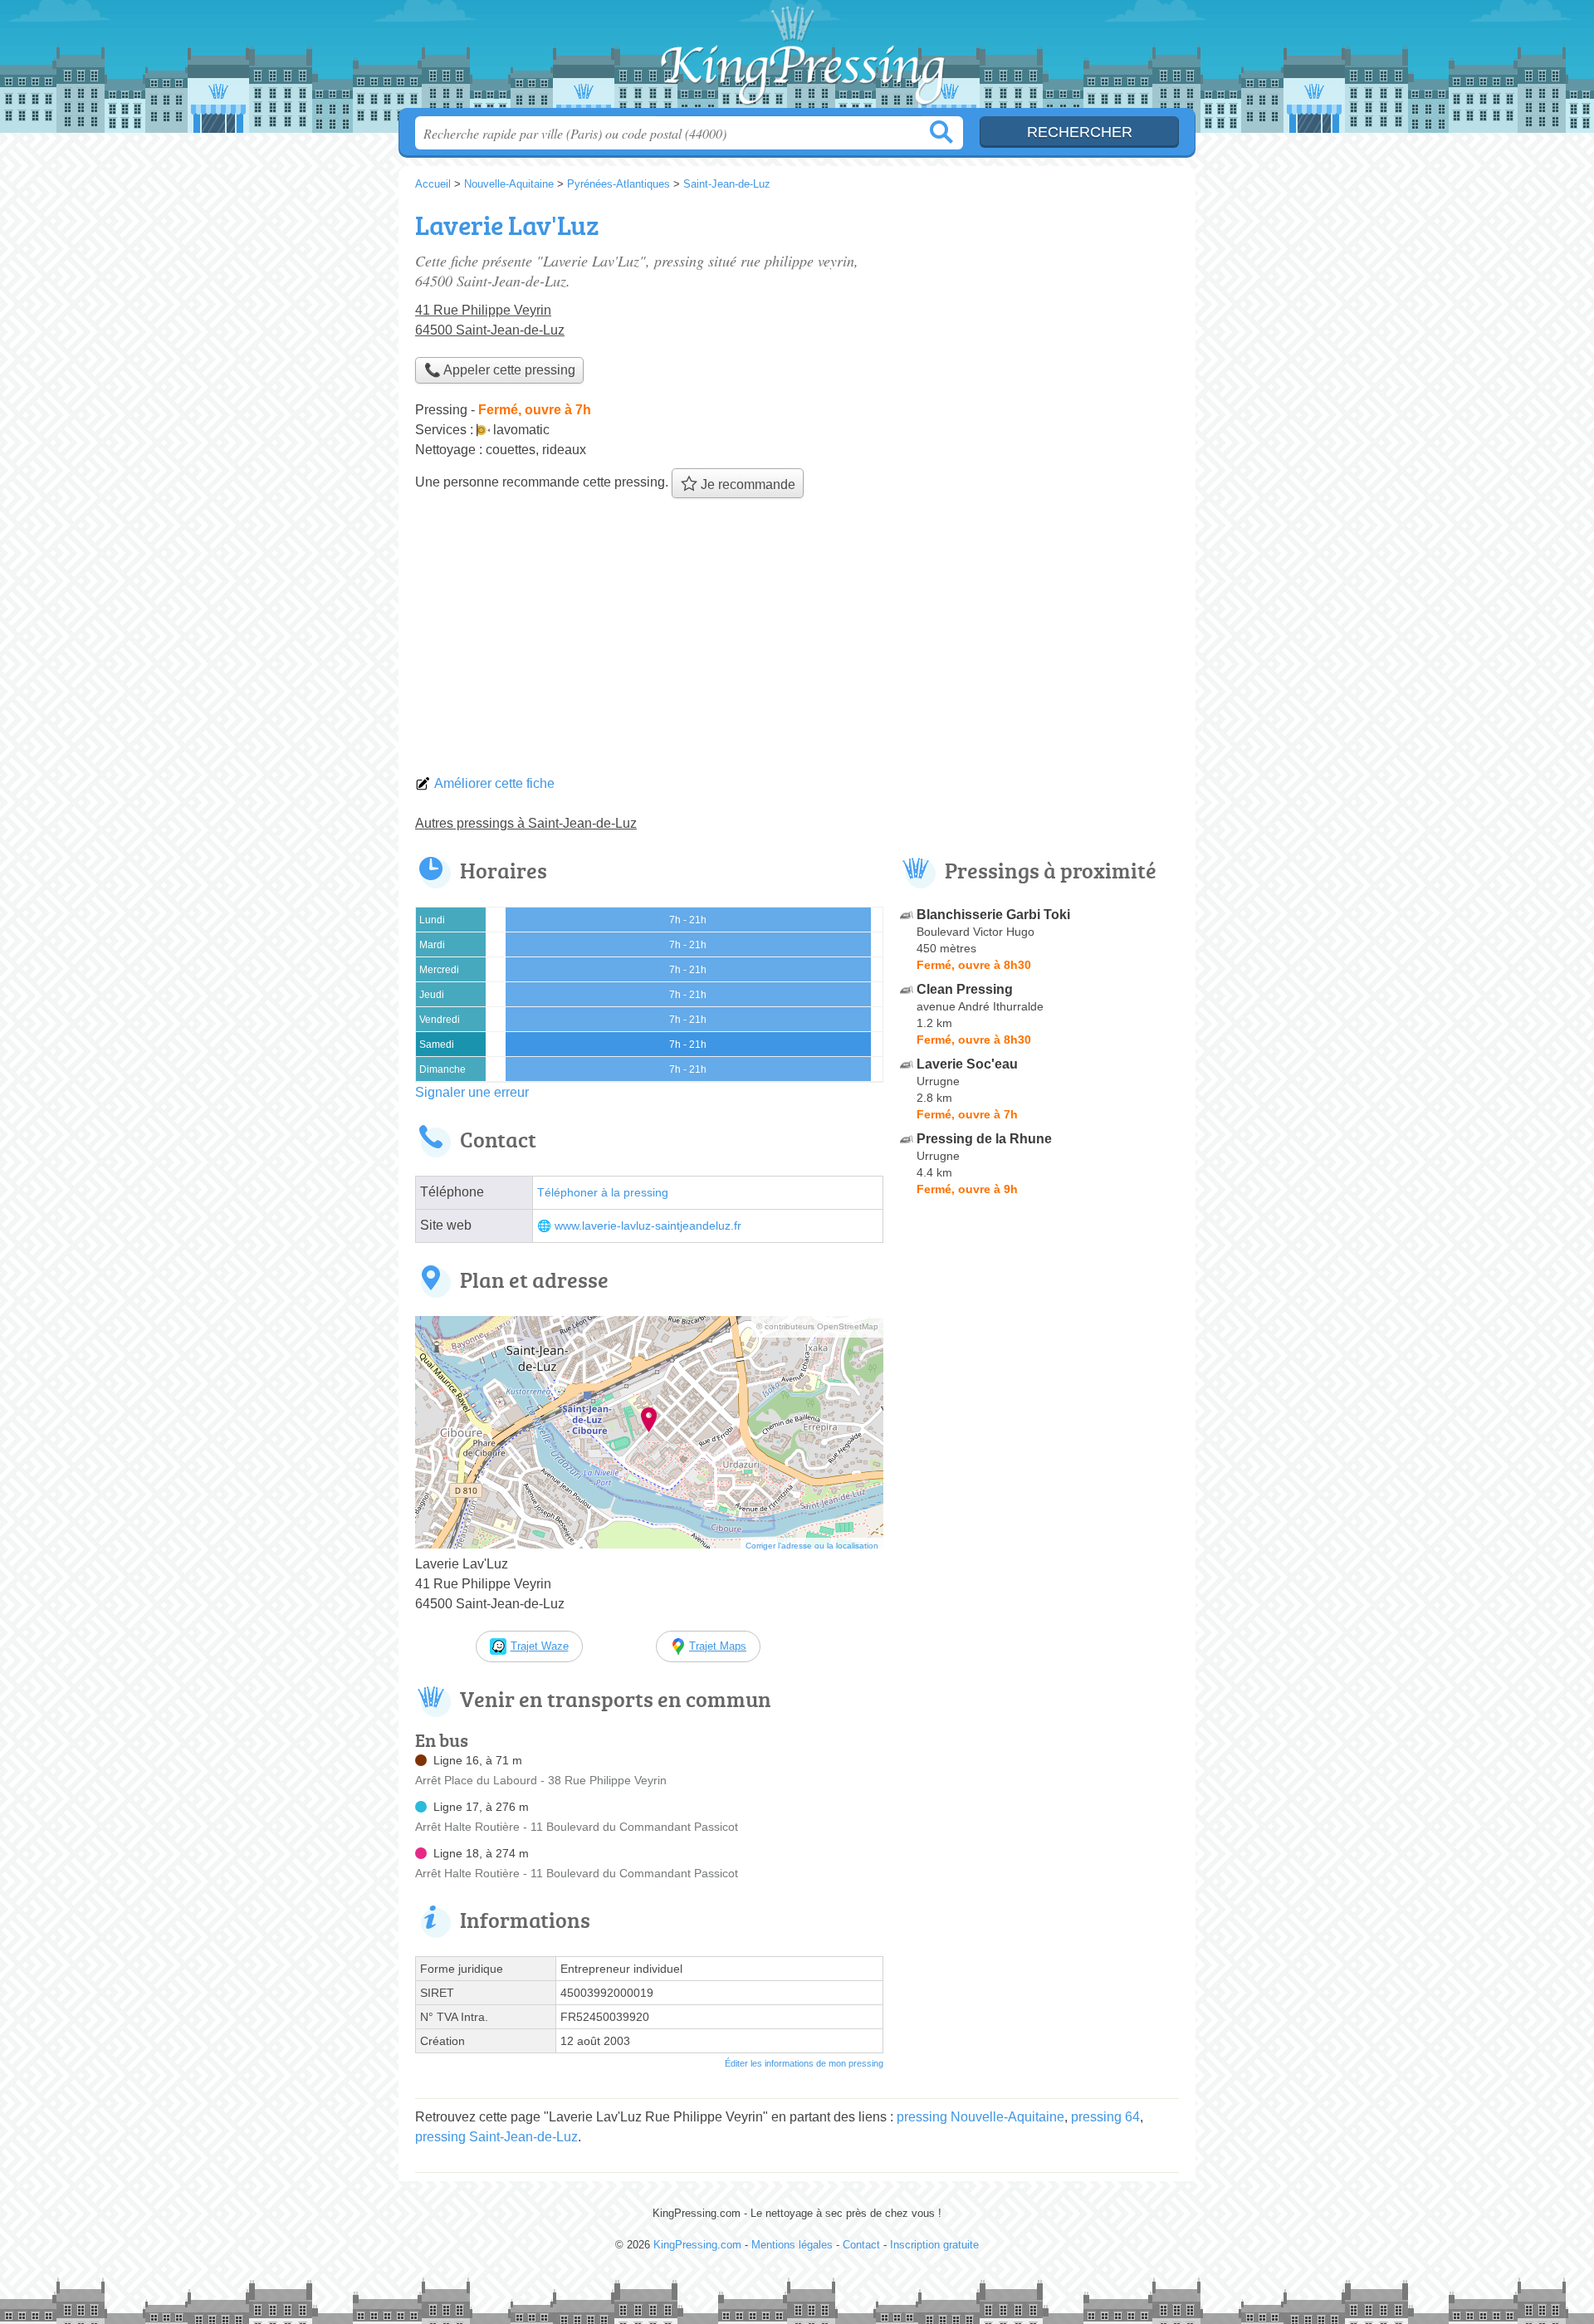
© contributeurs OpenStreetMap (817, 1326)
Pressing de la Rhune (984, 1139)
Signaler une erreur (472, 1092)
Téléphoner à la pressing (603, 1193)
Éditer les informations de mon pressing (804, 2063)
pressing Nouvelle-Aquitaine (980, 2117)
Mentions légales (792, 2245)
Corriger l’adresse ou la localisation (812, 1546)
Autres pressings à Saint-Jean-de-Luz (526, 823)
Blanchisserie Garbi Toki (993, 915)
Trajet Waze (540, 1646)
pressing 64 (1105, 2117)
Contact (861, 2245)
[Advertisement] (797, 641)
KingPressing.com (797, 59)
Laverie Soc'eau (967, 1064)
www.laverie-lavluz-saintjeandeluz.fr (648, 1226)
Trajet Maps (718, 1646)
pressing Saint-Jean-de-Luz (496, 2137)
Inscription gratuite (934, 2245)
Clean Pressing (965, 989)
